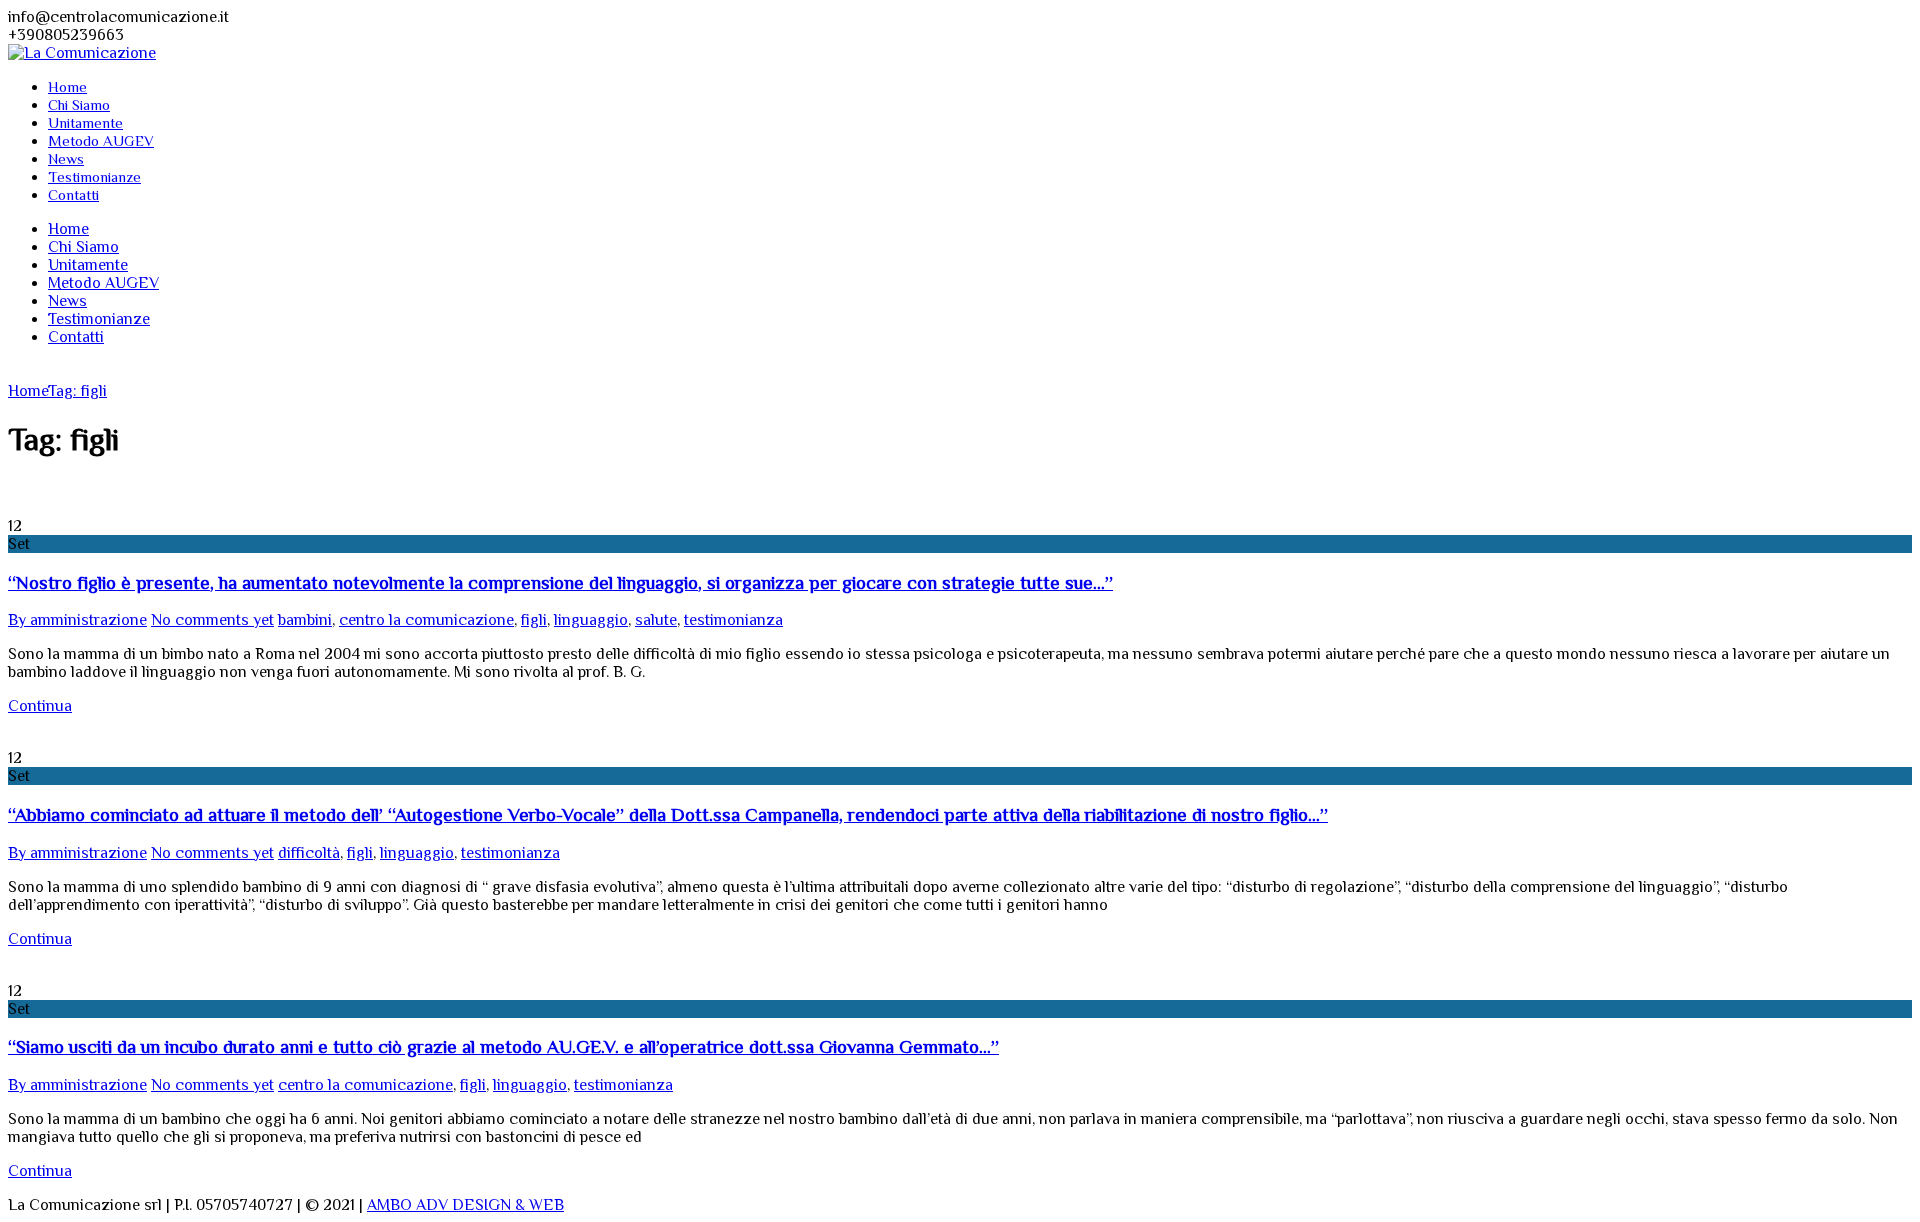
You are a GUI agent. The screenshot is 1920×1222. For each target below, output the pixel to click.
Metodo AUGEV (101, 140)
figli (534, 620)
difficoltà (309, 853)
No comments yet (212, 620)
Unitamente (85, 122)
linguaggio (591, 620)
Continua (40, 706)
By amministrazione (77, 620)
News (66, 158)
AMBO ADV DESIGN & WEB (465, 1205)
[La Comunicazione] (82, 53)
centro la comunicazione (426, 620)
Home (67, 86)
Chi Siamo (79, 104)
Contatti (73, 194)
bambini (305, 620)
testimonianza (733, 620)
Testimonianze (94, 176)
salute (656, 620)
